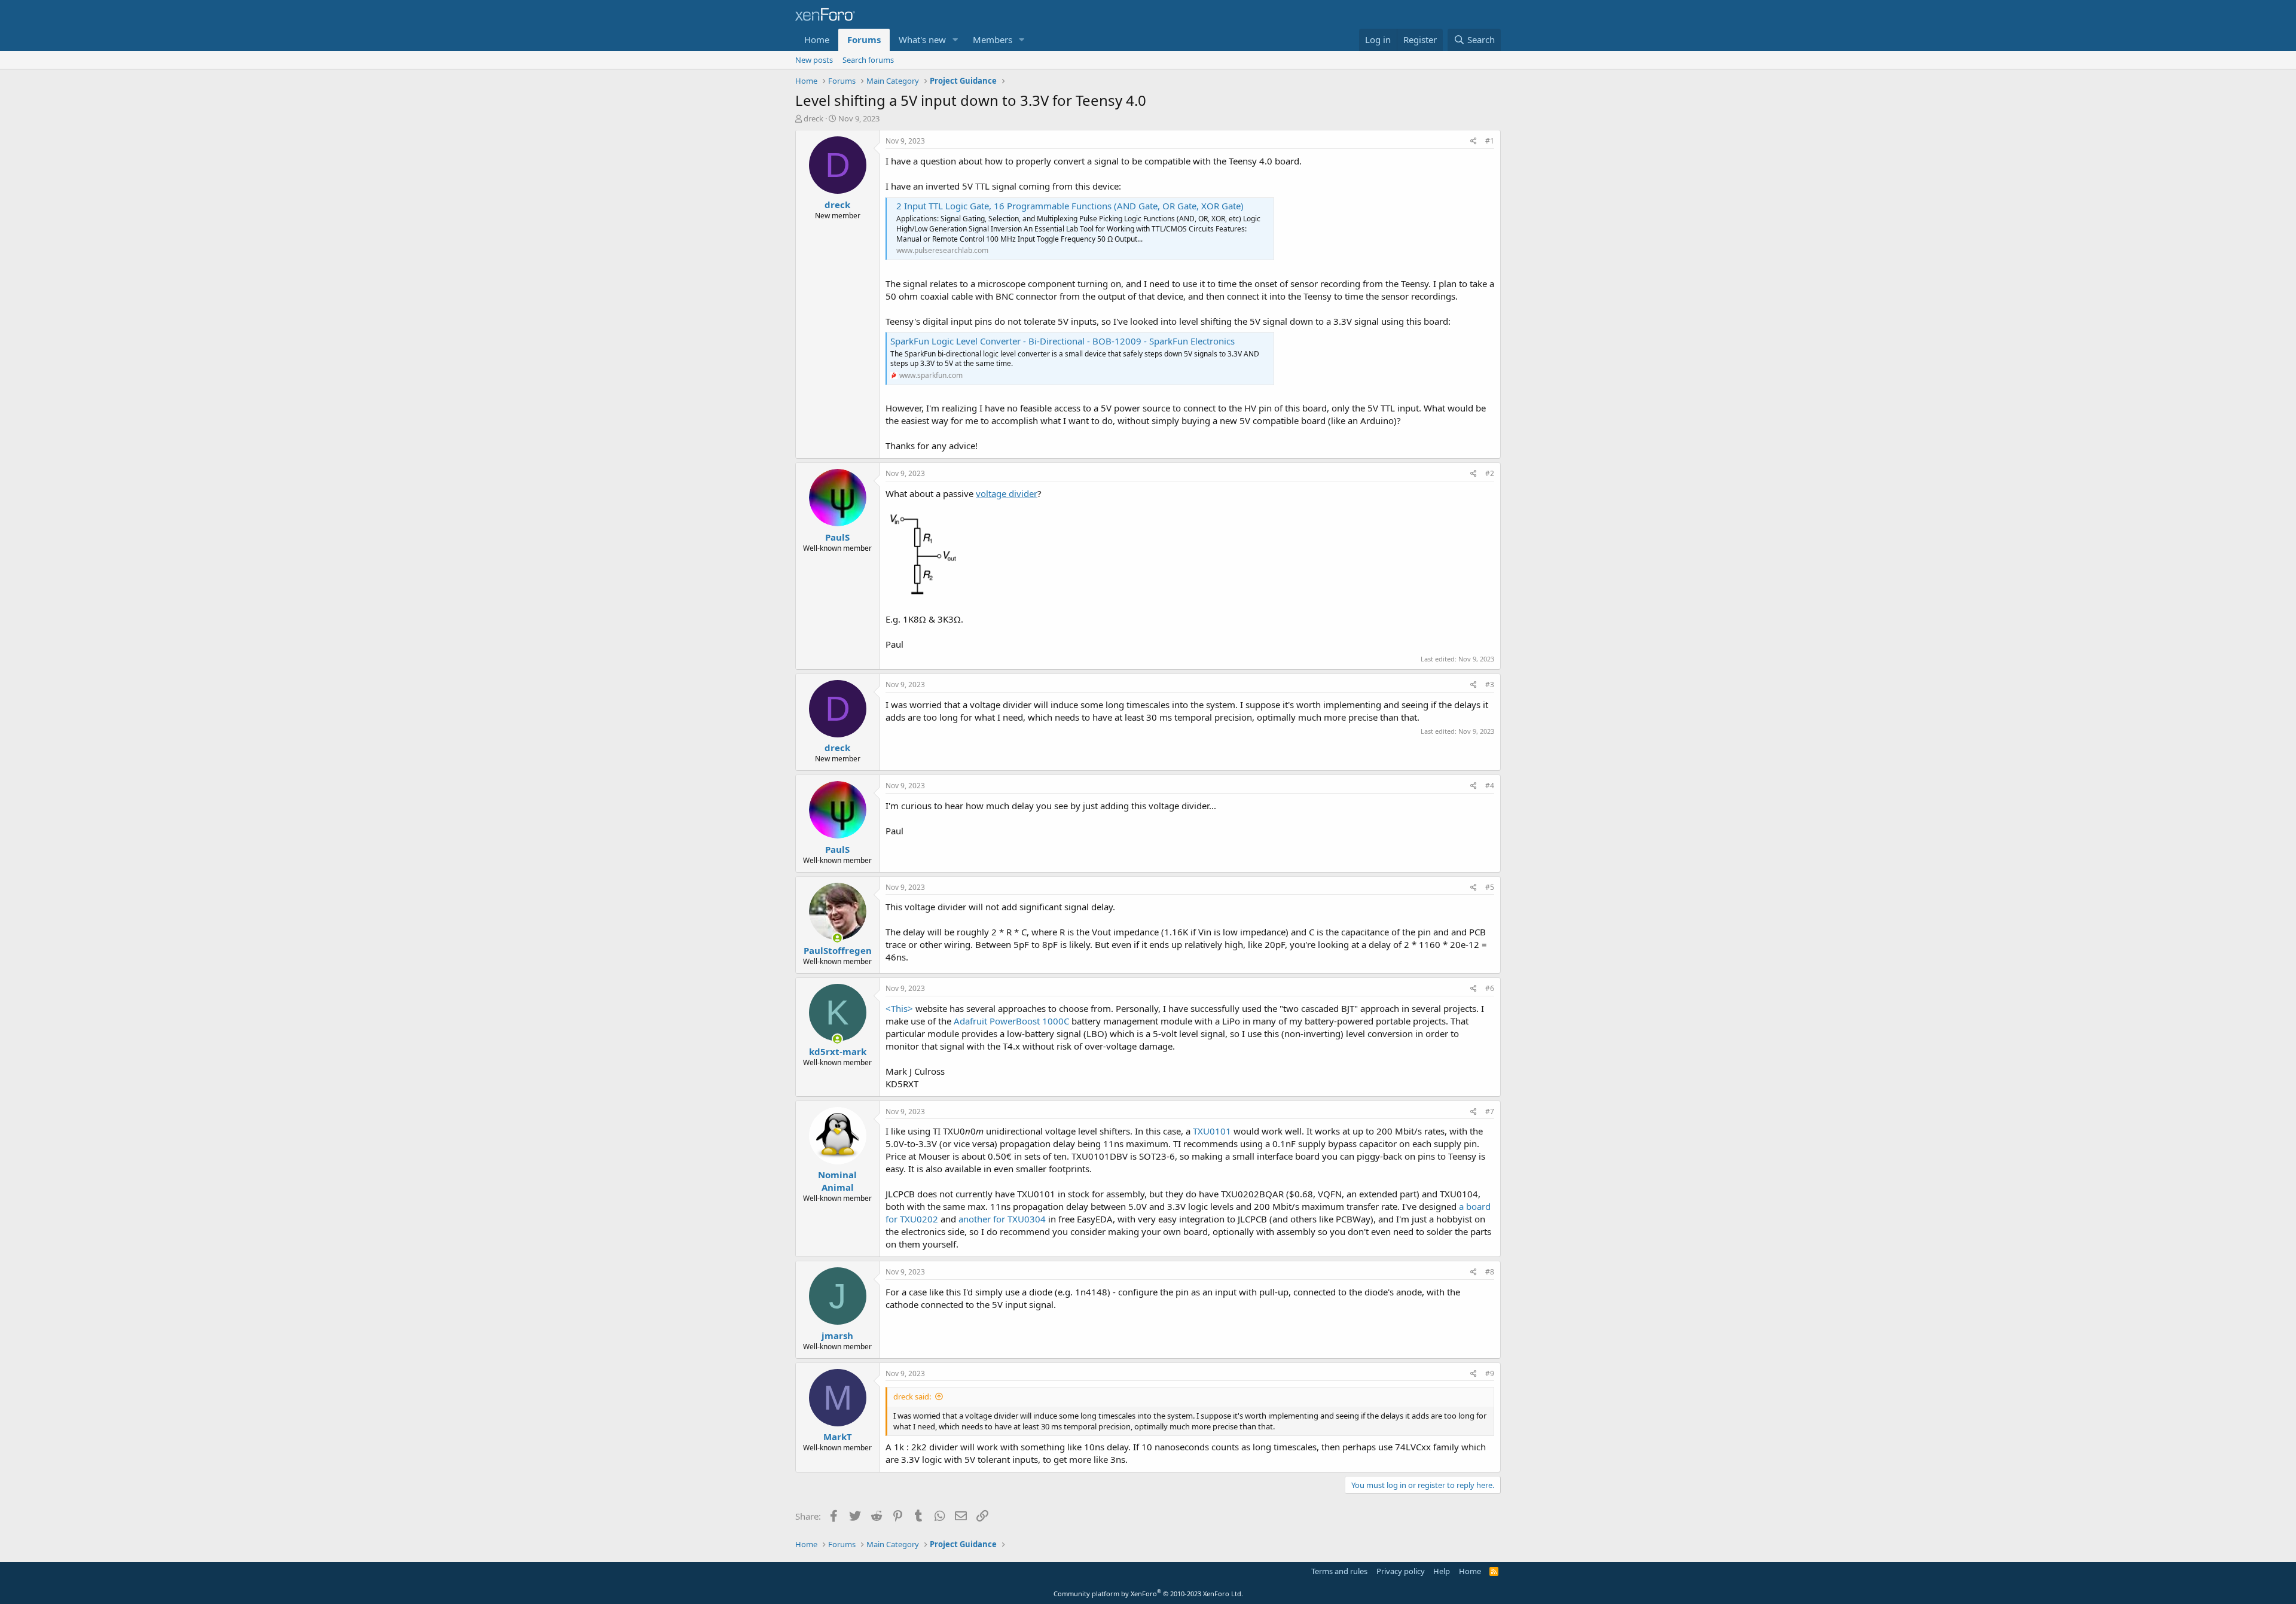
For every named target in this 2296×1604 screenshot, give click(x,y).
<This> (899, 1008)
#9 (1490, 1373)
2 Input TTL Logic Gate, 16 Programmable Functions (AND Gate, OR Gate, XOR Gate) (1070, 206)
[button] (955, 40)
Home (817, 39)
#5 (1490, 887)
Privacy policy (1401, 1571)
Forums (864, 39)
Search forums (868, 60)
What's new (922, 39)
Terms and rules (1339, 1571)
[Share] (1474, 141)
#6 (1490, 988)
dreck (813, 118)
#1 (1490, 141)
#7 (1490, 1111)
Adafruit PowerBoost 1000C (1011, 1021)
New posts (814, 60)
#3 (1490, 684)
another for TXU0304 (1002, 1219)
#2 (1490, 473)
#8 (1490, 1272)
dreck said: (912, 1396)
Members (993, 39)
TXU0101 (1212, 1131)
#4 (1490, 786)
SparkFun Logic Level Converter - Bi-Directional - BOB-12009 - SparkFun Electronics (1062, 341)
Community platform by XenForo (1148, 1594)
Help (1442, 1571)
